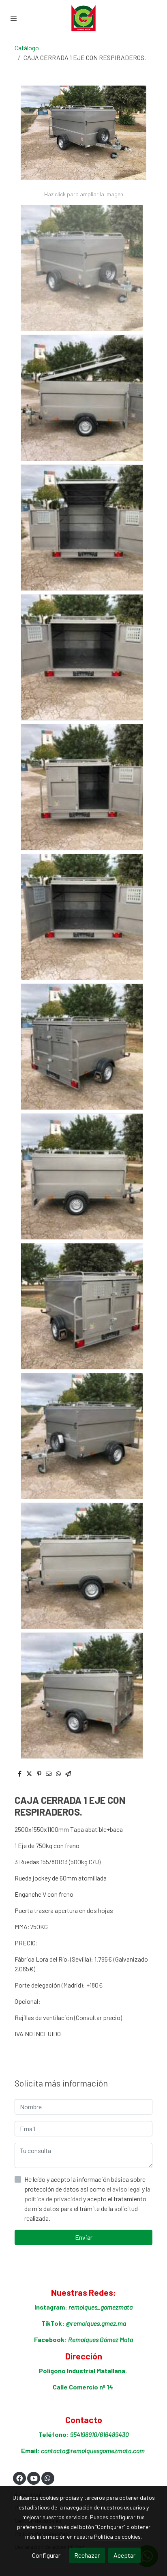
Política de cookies (117, 2536)
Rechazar (87, 2555)
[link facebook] (19, 2478)
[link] (83, 18)
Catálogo (27, 48)
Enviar (84, 2237)
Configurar (46, 2555)
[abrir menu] (14, 18)
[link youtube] (34, 2478)
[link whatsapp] (47, 2478)
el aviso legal (124, 2189)
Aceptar (124, 2555)
